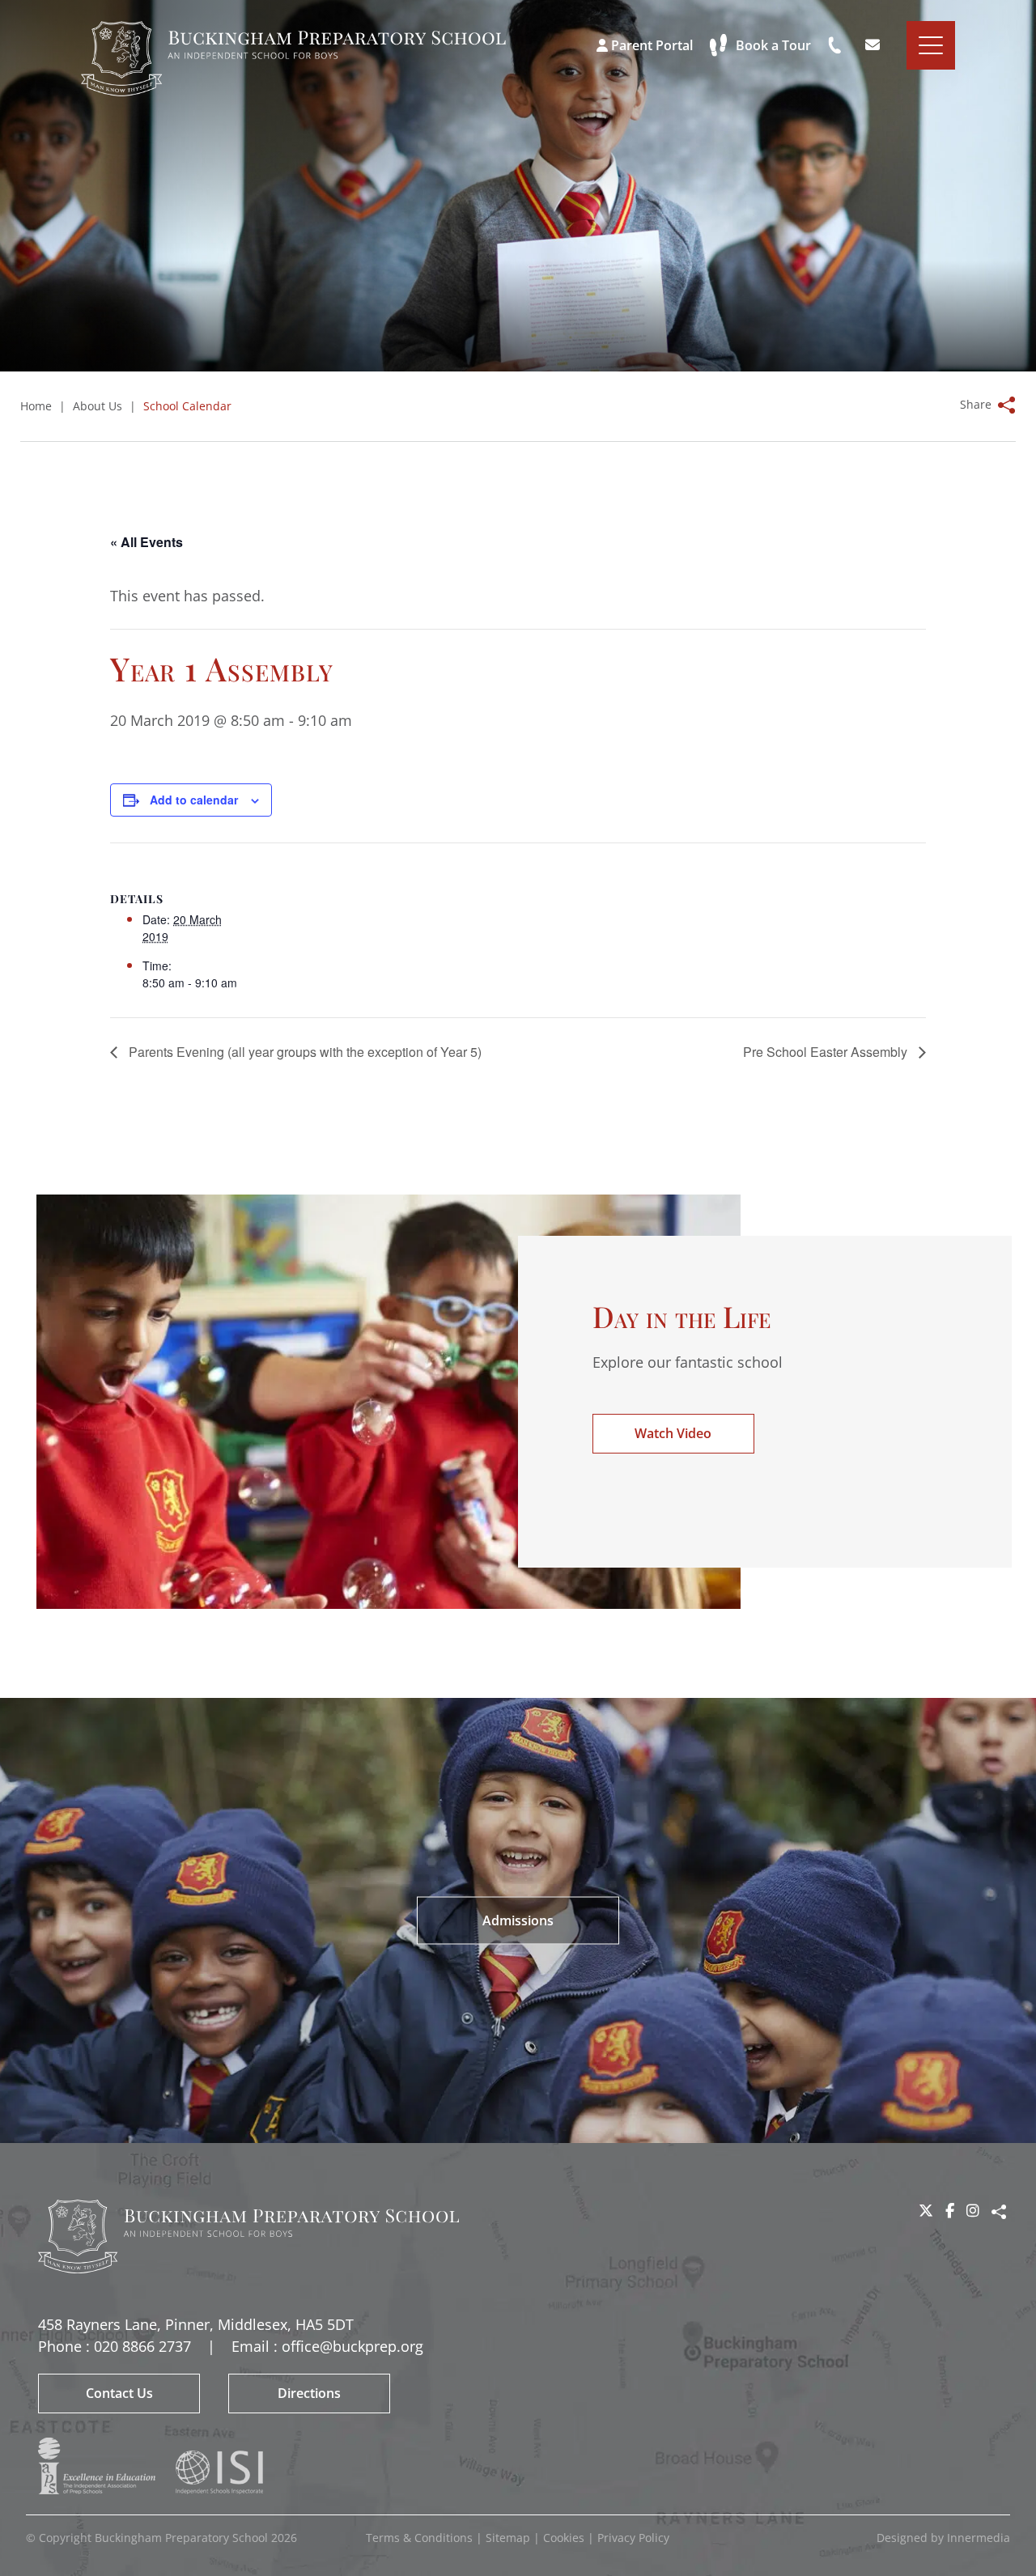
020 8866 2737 (142, 2346)
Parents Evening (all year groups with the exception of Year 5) (304, 1052)
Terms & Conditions (419, 2538)
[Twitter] (926, 2210)
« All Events (146, 542)
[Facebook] (950, 2210)
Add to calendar (194, 800)
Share (999, 2212)
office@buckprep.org (352, 2346)
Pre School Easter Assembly (827, 1052)
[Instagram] (973, 2210)
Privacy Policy (633, 2538)
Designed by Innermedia (943, 2538)
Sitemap (508, 2538)
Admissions (518, 1920)
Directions (309, 2393)
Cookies (564, 2538)
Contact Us (119, 2393)
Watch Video (673, 1433)
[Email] (875, 45)
